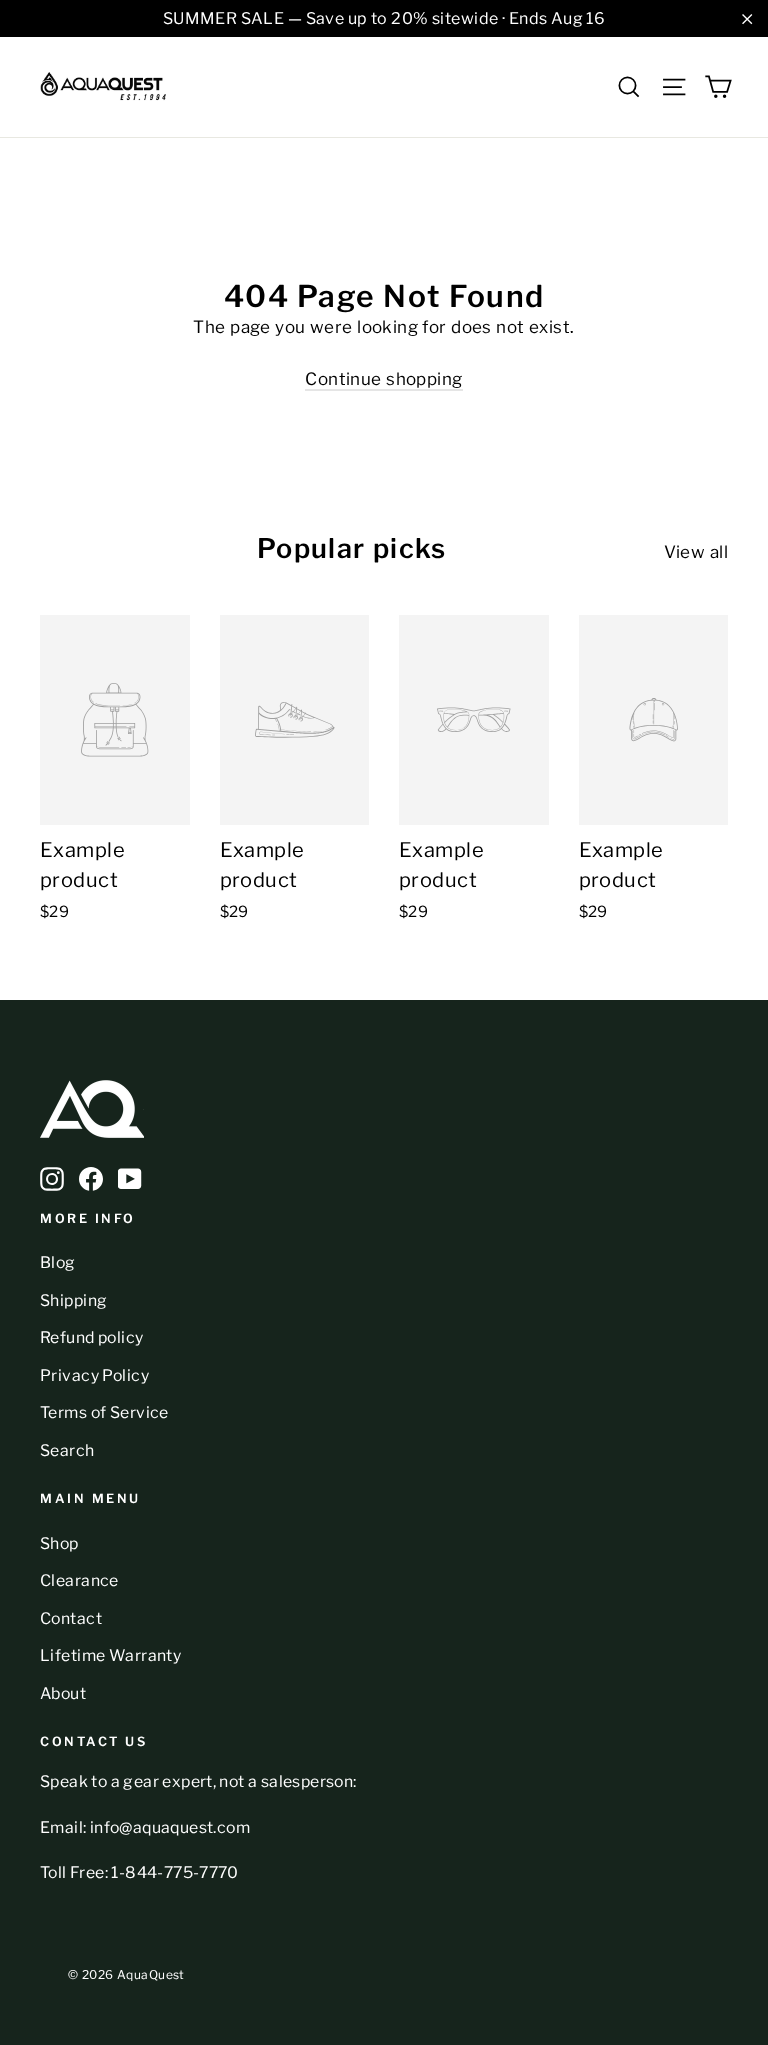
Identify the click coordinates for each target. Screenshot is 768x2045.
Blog (58, 1262)
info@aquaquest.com (170, 1827)
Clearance (79, 1580)
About (63, 1693)
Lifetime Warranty (110, 1655)
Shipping (73, 1300)
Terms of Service (104, 1412)
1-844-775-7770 (175, 1872)
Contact (71, 1618)
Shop (59, 1543)
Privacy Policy (94, 1375)
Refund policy (92, 1337)
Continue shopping (383, 379)
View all (696, 552)
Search (67, 1450)
